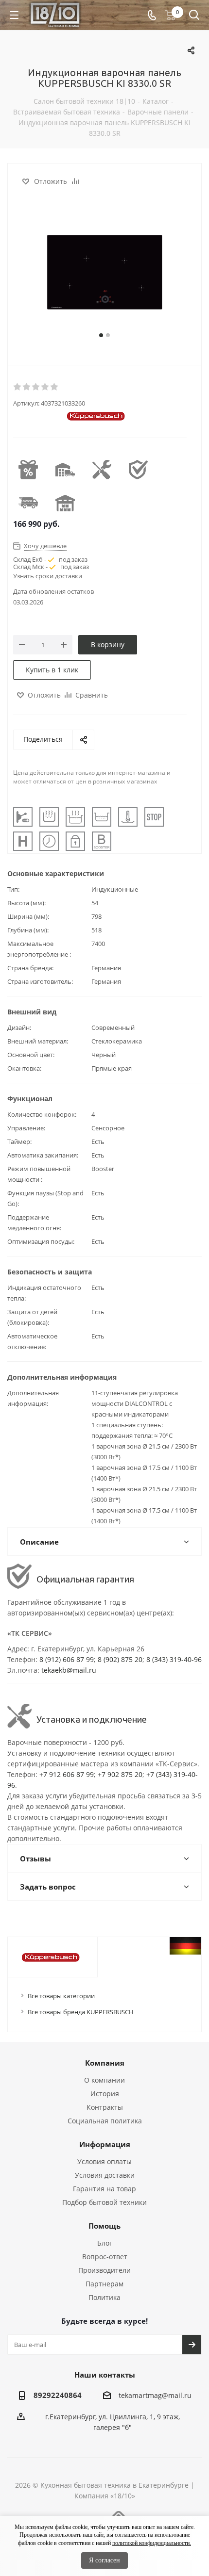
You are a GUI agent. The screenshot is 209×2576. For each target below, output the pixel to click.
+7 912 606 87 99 (67, 1774)
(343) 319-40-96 (177, 1659)
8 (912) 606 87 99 (67, 1659)
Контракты (105, 2107)
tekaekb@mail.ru (69, 1670)
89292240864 (58, 2395)
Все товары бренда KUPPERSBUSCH (81, 2012)
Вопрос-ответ (105, 2257)
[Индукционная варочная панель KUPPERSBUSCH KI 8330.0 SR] (104, 272)
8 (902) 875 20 (120, 1659)
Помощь (104, 2226)
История (105, 2094)
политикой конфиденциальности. (152, 2543)
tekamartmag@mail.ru (155, 2395)
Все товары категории (61, 1996)
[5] (55, 387)
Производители (104, 2270)
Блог (105, 2243)
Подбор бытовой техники (104, 2202)
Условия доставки (105, 2175)
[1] (18, 387)
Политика (104, 2297)
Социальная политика (105, 2121)
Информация (105, 2144)
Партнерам (104, 2284)
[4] (45, 387)
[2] (27, 387)
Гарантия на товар (104, 2189)
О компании (104, 2080)
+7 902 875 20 (120, 1774)
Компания (105, 2063)
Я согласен (104, 2560)
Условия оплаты (104, 2161)
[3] (36, 387)
